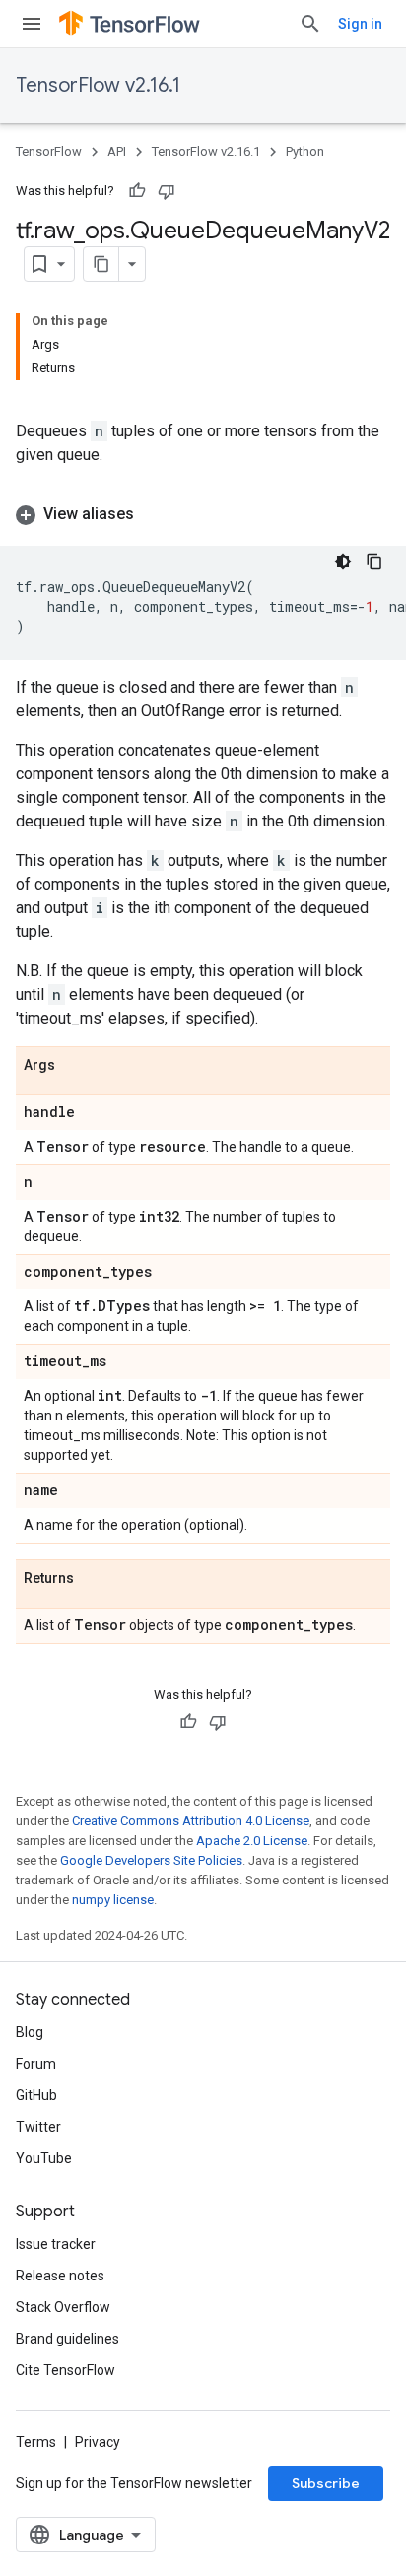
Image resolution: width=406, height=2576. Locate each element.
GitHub (36, 2095)
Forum (36, 2064)
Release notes (60, 2276)
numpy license (113, 1900)
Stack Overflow (63, 2307)
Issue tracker (56, 2244)
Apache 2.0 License (252, 1841)
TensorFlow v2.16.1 (98, 85)
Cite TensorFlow (66, 2370)
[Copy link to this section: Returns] (94, 1579)
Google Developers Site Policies (151, 1860)
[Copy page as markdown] (101, 264)
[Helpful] (137, 191)
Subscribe (326, 2483)
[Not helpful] (167, 191)
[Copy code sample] (374, 561)
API (117, 151)
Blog (30, 2032)
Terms (36, 2442)
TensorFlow (49, 151)
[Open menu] (32, 24)
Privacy (98, 2442)
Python (305, 151)
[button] (203, 514)
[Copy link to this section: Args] (75, 1066)
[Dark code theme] (343, 561)
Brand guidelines (68, 2339)
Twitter (38, 2127)
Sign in (360, 24)
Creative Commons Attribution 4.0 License (191, 1821)
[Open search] (310, 24)
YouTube (44, 2158)
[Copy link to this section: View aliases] (154, 514)
